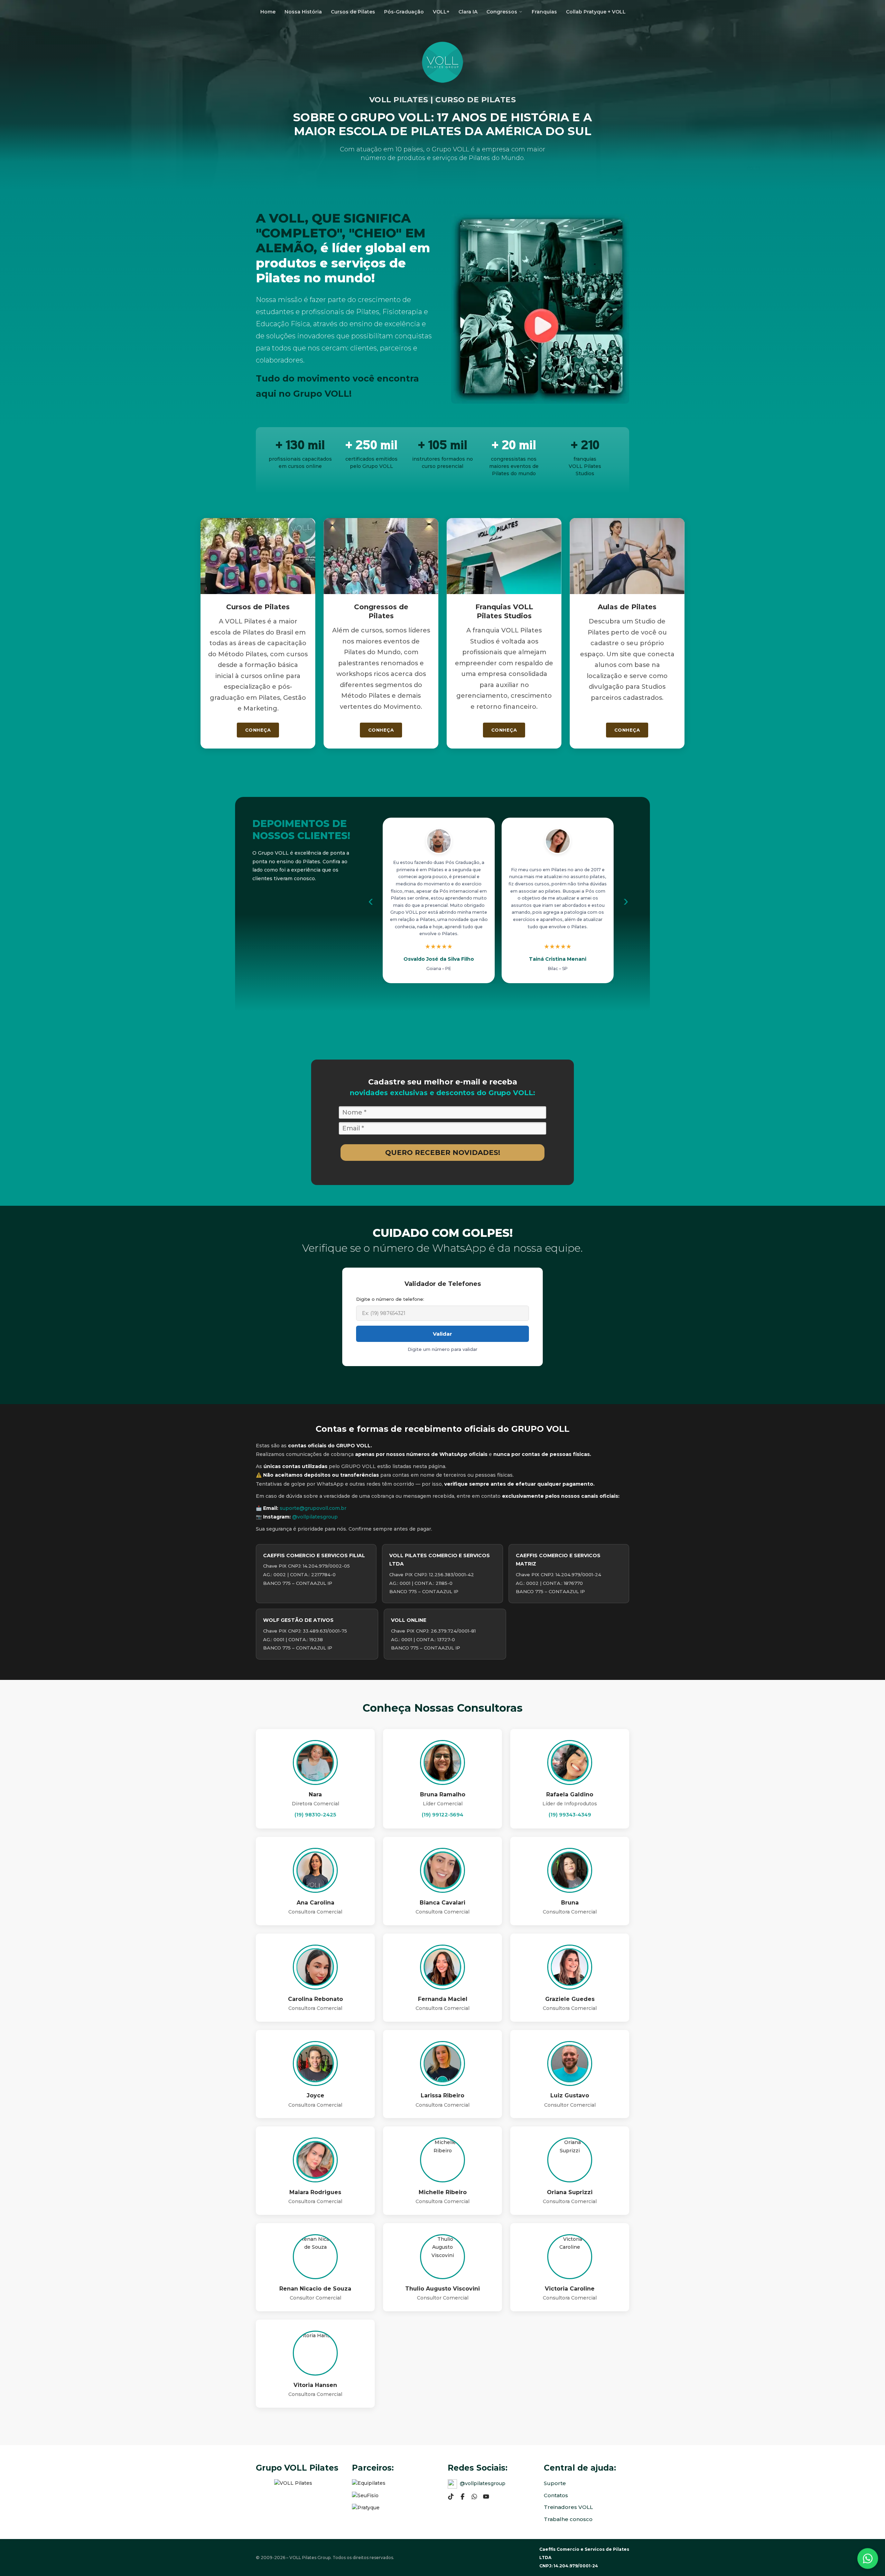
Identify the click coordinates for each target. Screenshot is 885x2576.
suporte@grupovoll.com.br (313, 1508)
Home (268, 12)
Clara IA (468, 12)
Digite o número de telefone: (390, 1299)
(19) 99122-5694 (442, 1815)
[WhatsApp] (474, 2496)
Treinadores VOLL (568, 2507)
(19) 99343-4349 (570, 1815)
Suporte (555, 2483)
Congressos (502, 12)
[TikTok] (451, 2496)
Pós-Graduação (404, 12)
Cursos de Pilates (353, 12)
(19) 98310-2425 (315, 1815)
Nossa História (303, 12)
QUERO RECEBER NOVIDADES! (443, 1152)
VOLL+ (441, 12)
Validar (442, 1334)
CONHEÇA (258, 730)
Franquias (544, 12)
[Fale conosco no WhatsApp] (868, 2559)
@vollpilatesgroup (315, 1517)
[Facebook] (463, 2496)
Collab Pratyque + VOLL (596, 12)
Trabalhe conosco (568, 2519)
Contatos (556, 2495)
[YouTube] (486, 2496)
